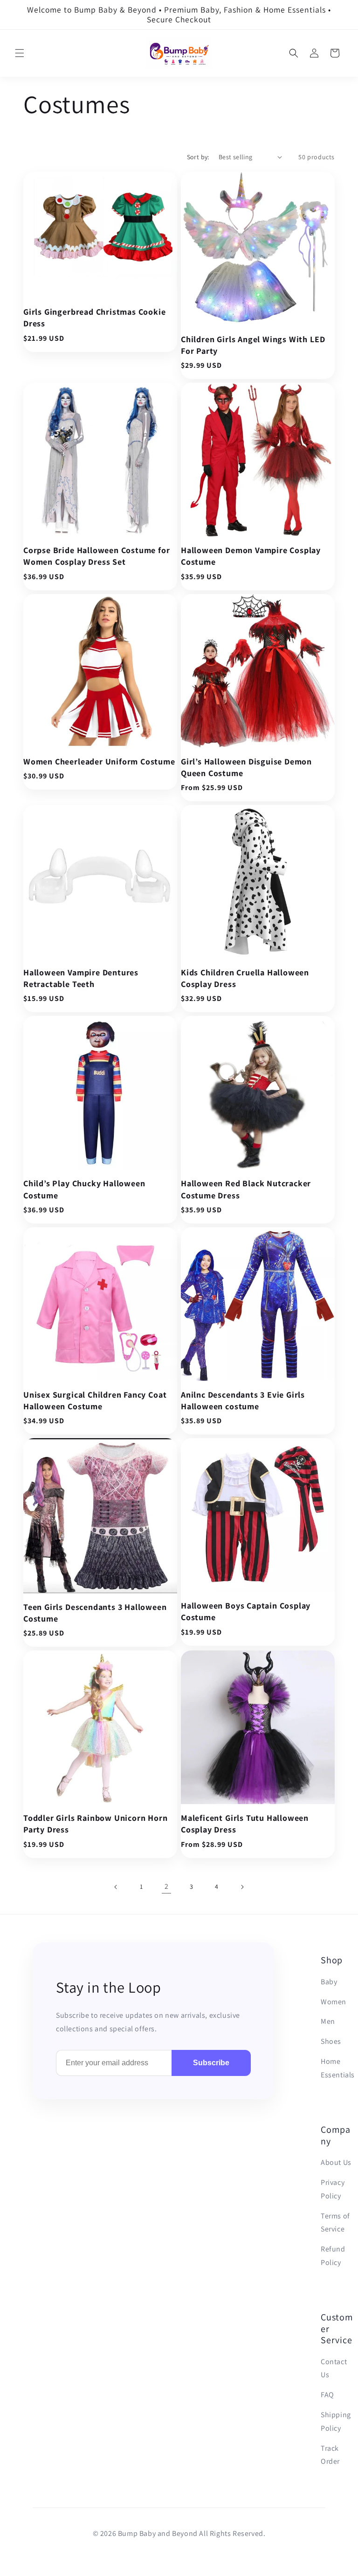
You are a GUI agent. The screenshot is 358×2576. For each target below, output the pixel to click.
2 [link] (167, 1886)
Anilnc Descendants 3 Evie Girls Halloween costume (243, 1400)
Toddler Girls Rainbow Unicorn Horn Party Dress (96, 1824)
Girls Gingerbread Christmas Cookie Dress (95, 318)
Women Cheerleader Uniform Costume (99, 761)
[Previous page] (116, 1887)
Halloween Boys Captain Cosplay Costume (246, 1611)
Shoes (331, 2041)
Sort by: (198, 157)
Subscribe (211, 2063)
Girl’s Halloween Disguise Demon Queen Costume (246, 767)
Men (328, 2021)
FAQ (327, 2395)
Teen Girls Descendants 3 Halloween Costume (95, 1613)
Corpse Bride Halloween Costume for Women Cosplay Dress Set (97, 556)
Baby (329, 1982)
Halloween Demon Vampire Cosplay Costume (251, 556)
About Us (336, 2162)
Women (334, 2002)
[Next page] (242, 1887)
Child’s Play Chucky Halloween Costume (84, 1189)
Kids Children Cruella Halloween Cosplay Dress (245, 978)
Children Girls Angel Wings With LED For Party (253, 345)
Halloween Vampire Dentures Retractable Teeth (81, 978)
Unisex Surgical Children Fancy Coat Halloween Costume (95, 1400)
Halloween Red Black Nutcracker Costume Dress (246, 1189)
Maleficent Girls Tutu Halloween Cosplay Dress (245, 1824)
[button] (20, 53)
